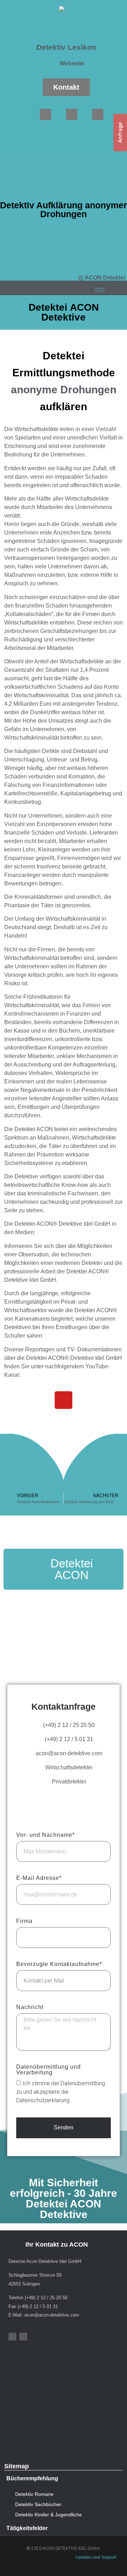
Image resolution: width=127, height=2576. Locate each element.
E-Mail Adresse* (39, 1878)
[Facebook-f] (12, 2337)
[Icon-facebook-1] (46, 114)
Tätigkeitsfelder (27, 2528)
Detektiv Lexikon (66, 47)
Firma (24, 1921)
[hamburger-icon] (100, 290)
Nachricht (30, 2007)
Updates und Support (96, 2557)
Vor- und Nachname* (46, 1835)
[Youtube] (72, 114)
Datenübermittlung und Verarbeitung (49, 2070)
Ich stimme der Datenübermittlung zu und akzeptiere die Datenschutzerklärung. (61, 2092)
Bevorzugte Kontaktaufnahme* (59, 1964)
